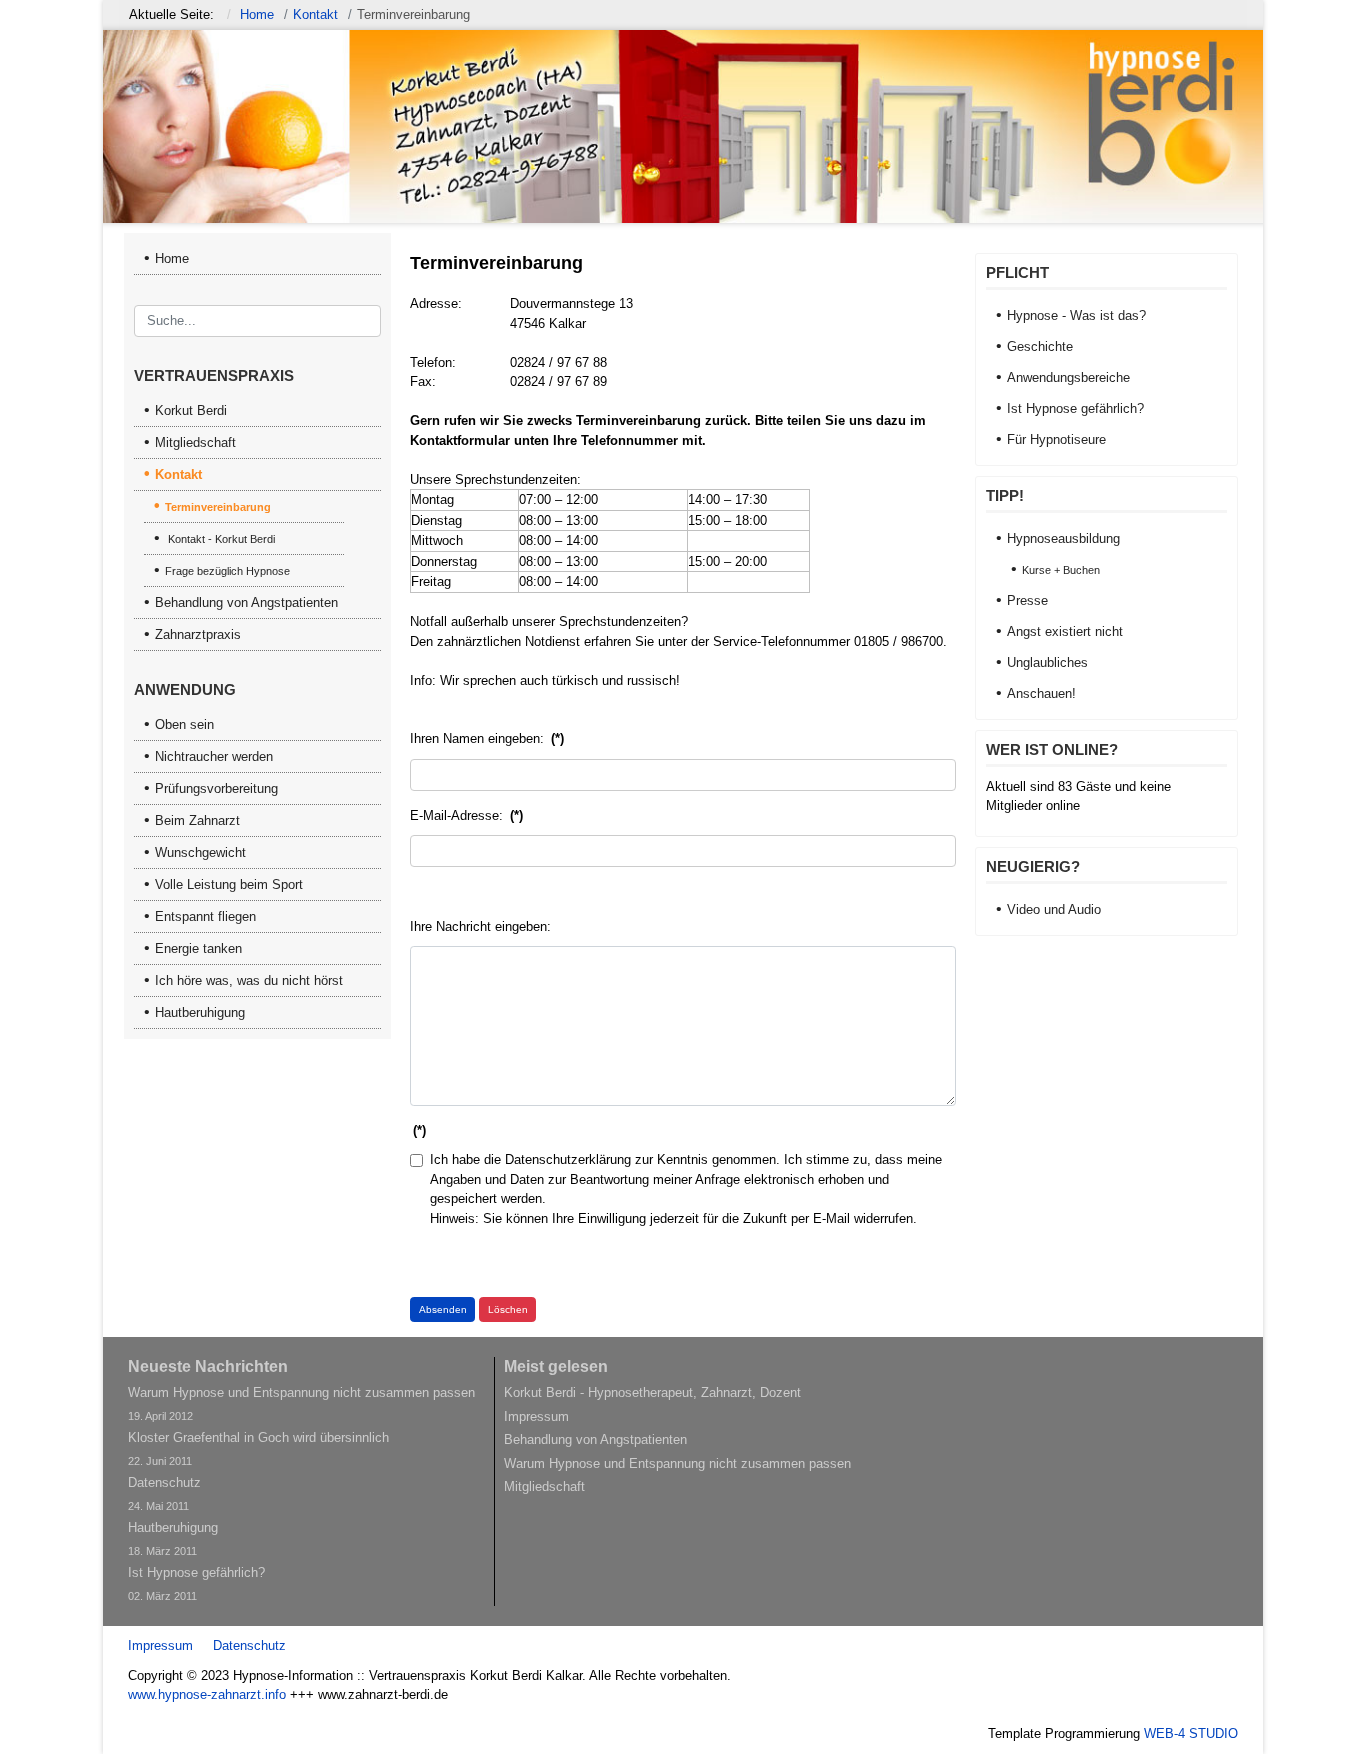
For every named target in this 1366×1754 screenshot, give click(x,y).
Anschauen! (1041, 693)
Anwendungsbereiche (1068, 377)
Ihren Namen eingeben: (487, 738)
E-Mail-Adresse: (466, 815)
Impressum (160, 1645)
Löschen (508, 1309)
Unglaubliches (1047, 662)
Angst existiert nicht (1065, 631)
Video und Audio (1054, 909)
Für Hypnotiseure (1056, 439)
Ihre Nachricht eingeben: (480, 926)
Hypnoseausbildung (1063, 538)
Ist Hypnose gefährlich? (1075, 408)
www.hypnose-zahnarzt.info (207, 1694)
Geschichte (1040, 346)
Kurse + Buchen (1061, 570)
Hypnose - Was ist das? (1076, 315)
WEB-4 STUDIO (1191, 1733)
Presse (1027, 600)
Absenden (443, 1309)
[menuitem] (258, 411)
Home (172, 258)
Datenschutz (249, 1645)
